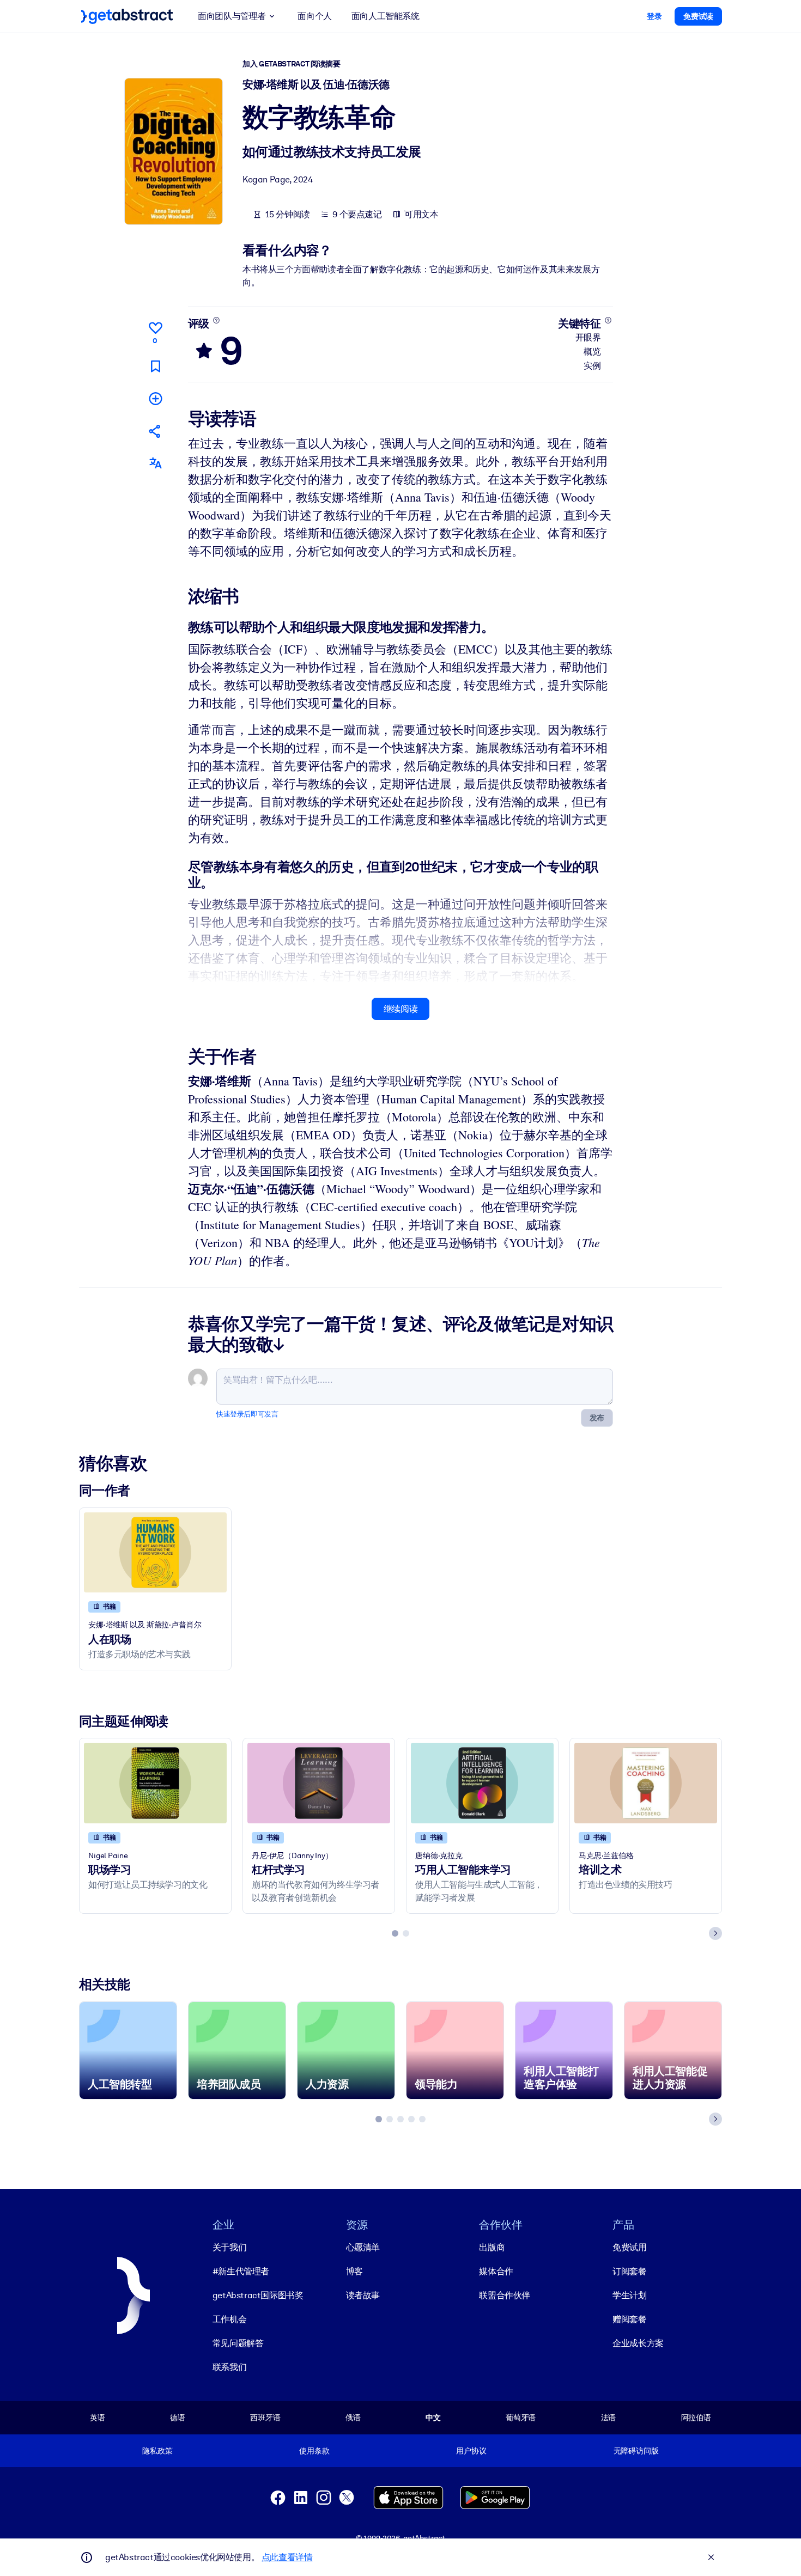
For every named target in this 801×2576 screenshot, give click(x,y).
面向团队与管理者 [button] (232, 16)
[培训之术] (646, 1783)
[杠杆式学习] (319, 1783)
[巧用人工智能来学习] (482, 1783)
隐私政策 (157, 2451)
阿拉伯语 (696, 2418)
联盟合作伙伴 (505, 2295)
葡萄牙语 (521, 2418)
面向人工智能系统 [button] (386, 16)
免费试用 (629, 2247)
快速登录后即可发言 (247, 1414)
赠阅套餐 (629, 2319)
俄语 (353, 2418)
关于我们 (229, 2247)
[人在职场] (155, 1552)
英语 (98, 2418)
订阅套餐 (629, 2271)
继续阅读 (400, 1009)
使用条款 (314, 2451)
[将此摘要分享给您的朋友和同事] (155, 431)
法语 (609, 2418)
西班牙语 (265, 2418)
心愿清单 (363, 2247)
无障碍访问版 (636, 2451)
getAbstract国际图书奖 (258, 2295)
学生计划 (629, 2295)
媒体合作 (496, 2271)
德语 (178, 2418)
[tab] (395, 1933)
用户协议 (471, 2451)
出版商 (492, 2247)
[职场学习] (155, 1783)
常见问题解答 (238, 2343)
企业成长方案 (638, 2343)
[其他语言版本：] (155, 463)
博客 (354, 2271)
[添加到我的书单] (155, 398)
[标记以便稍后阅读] (155, 366)
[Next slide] (715, 1933)
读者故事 (363, 2295)
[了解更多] (216, 320)
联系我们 (229, 2367)
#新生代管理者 (241, 2271)
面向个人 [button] (314, 16)
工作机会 (229, 2319)
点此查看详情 (287, 2557)
